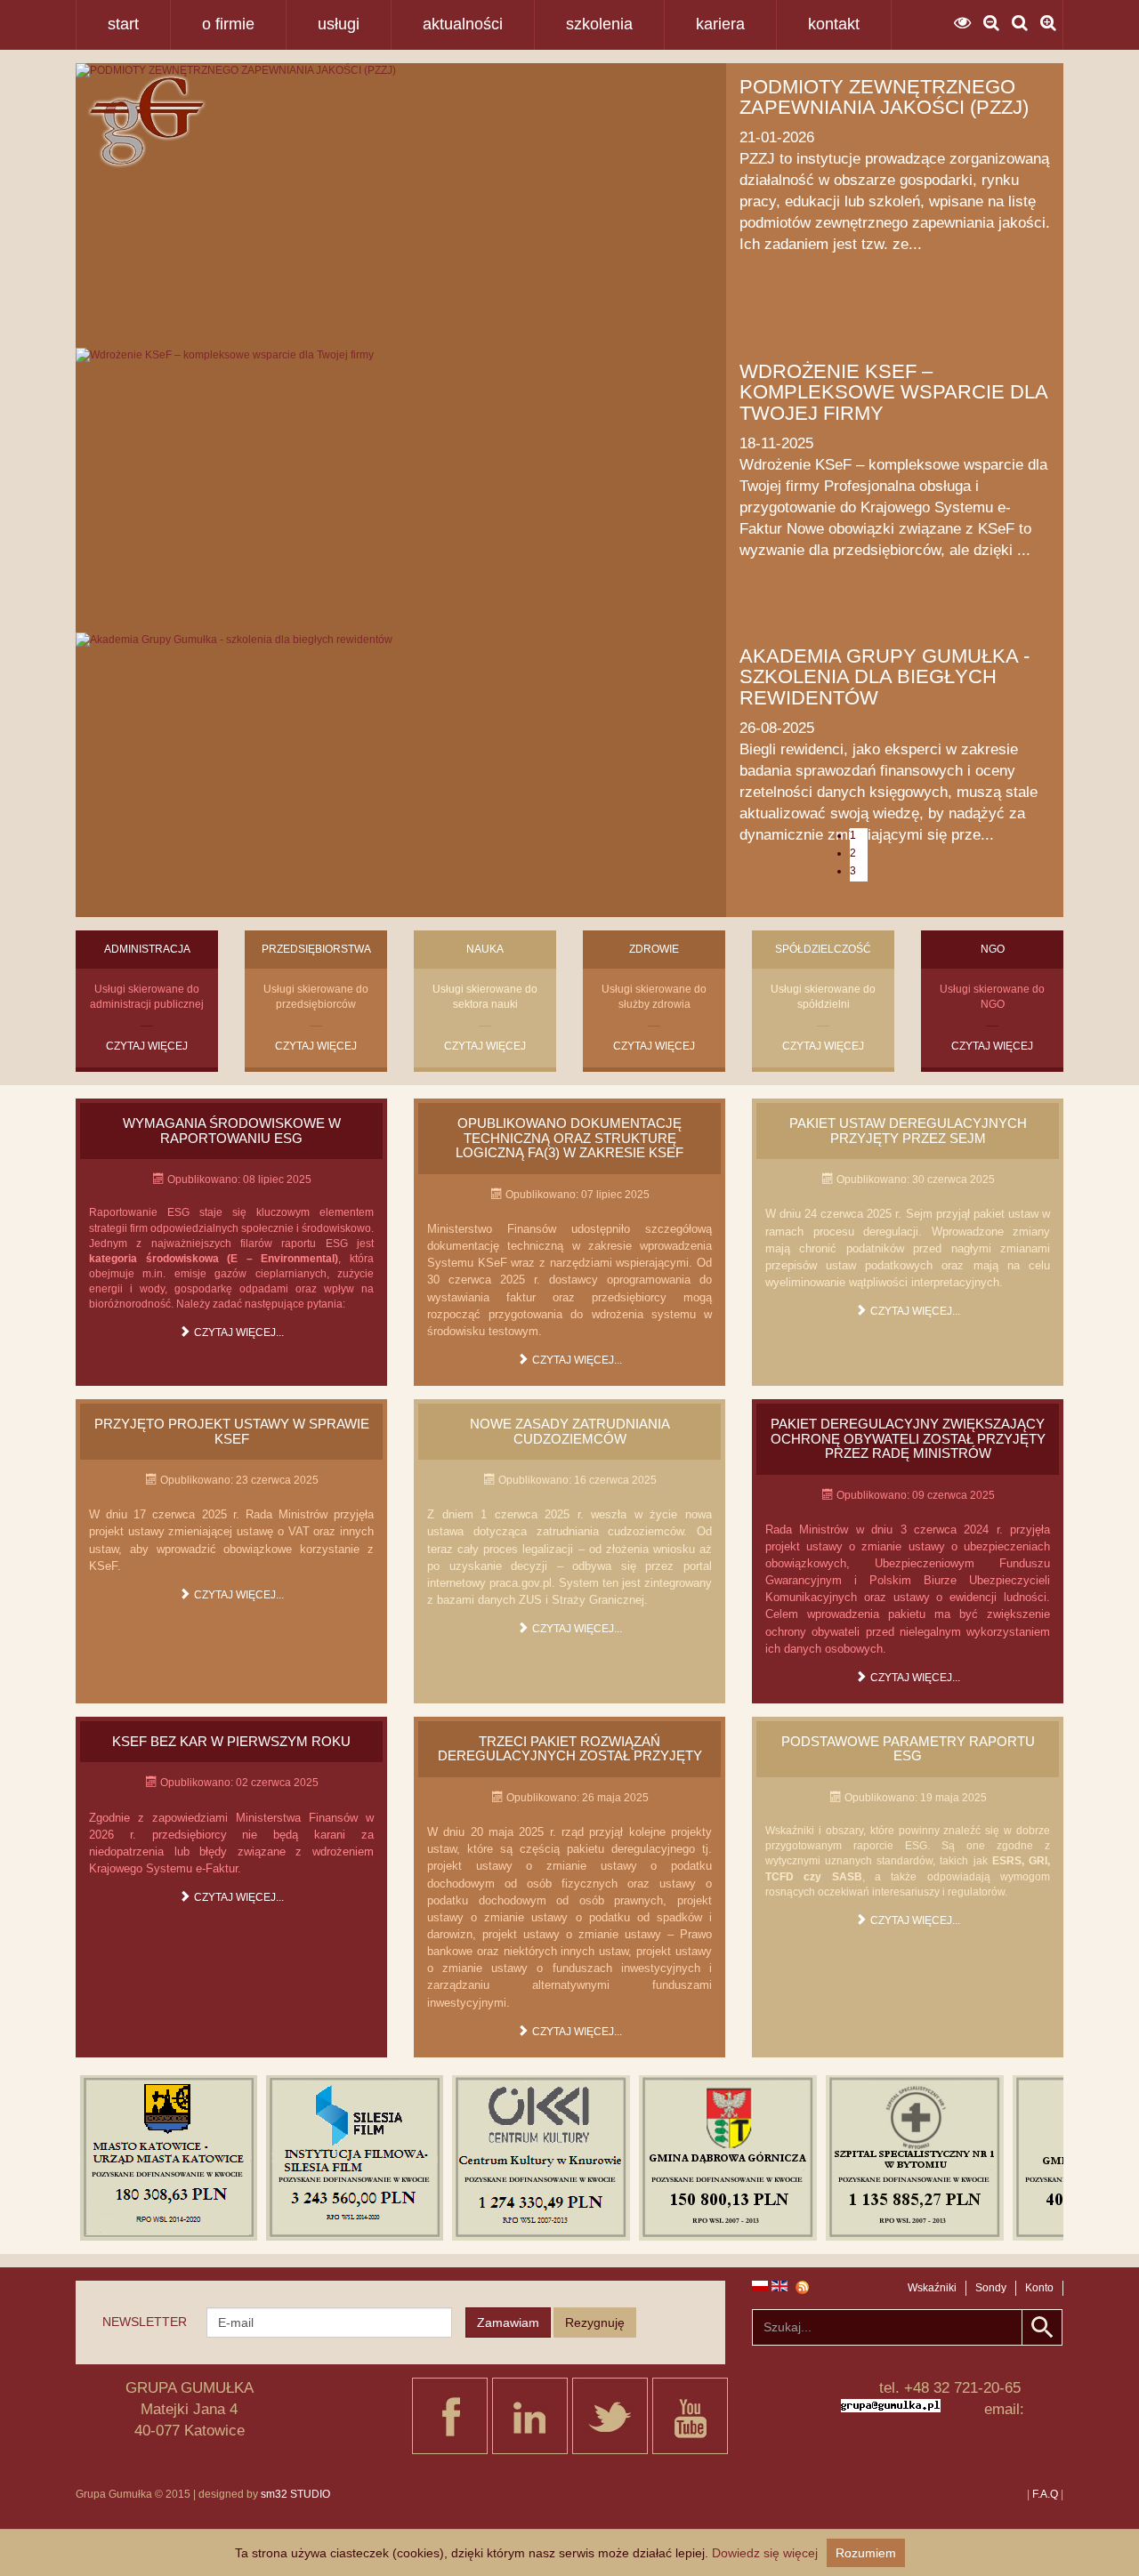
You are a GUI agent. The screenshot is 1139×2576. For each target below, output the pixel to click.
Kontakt (834, 24)
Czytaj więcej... (238, 1332)
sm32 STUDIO (295, 2494)
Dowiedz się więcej (765, 2553)
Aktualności (463, 24)
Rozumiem (866, 2553)
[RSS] (809, 2287)
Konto (1039, 2288)
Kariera (720, 24)
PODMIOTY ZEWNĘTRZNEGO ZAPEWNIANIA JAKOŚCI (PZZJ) (884, 97)
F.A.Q (1045, 2494)
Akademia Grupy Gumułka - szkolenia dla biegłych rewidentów (885, 677)
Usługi (339, 24)
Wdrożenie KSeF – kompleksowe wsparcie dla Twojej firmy (893, 393)
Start (123, 24)
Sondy (991, 2288)
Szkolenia (599, 24)
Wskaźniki (932, 2288)
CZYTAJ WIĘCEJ (147, 1046)
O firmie (228, 24)
